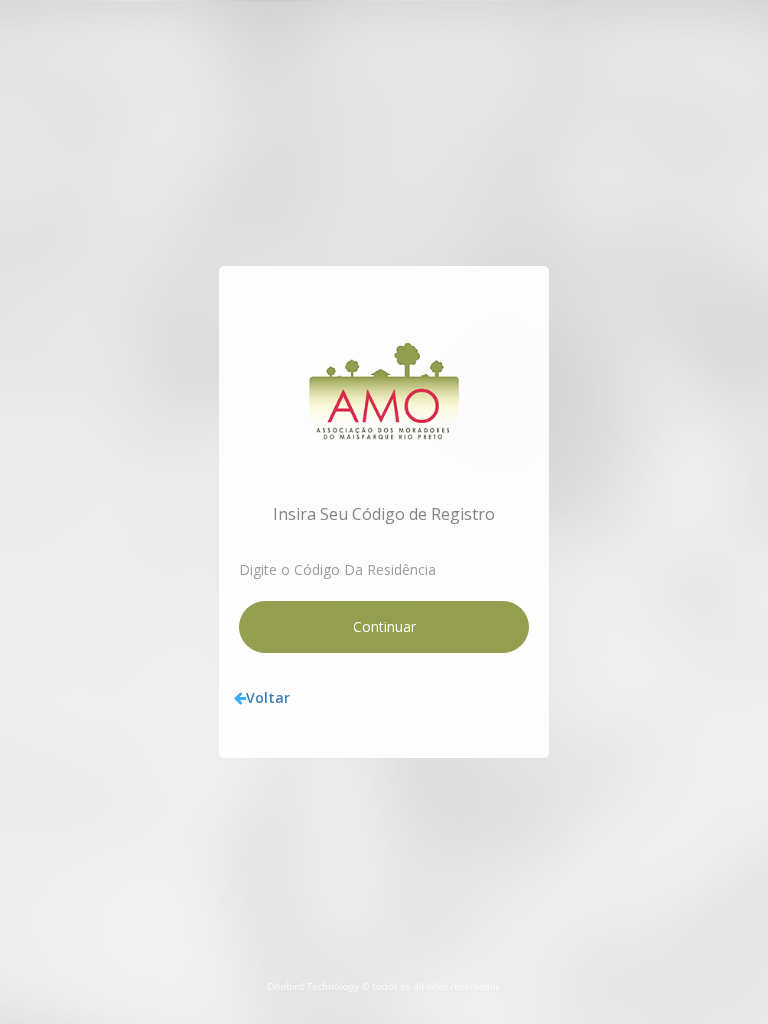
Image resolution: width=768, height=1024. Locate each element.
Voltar (268, 697)
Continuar (384, 626)
